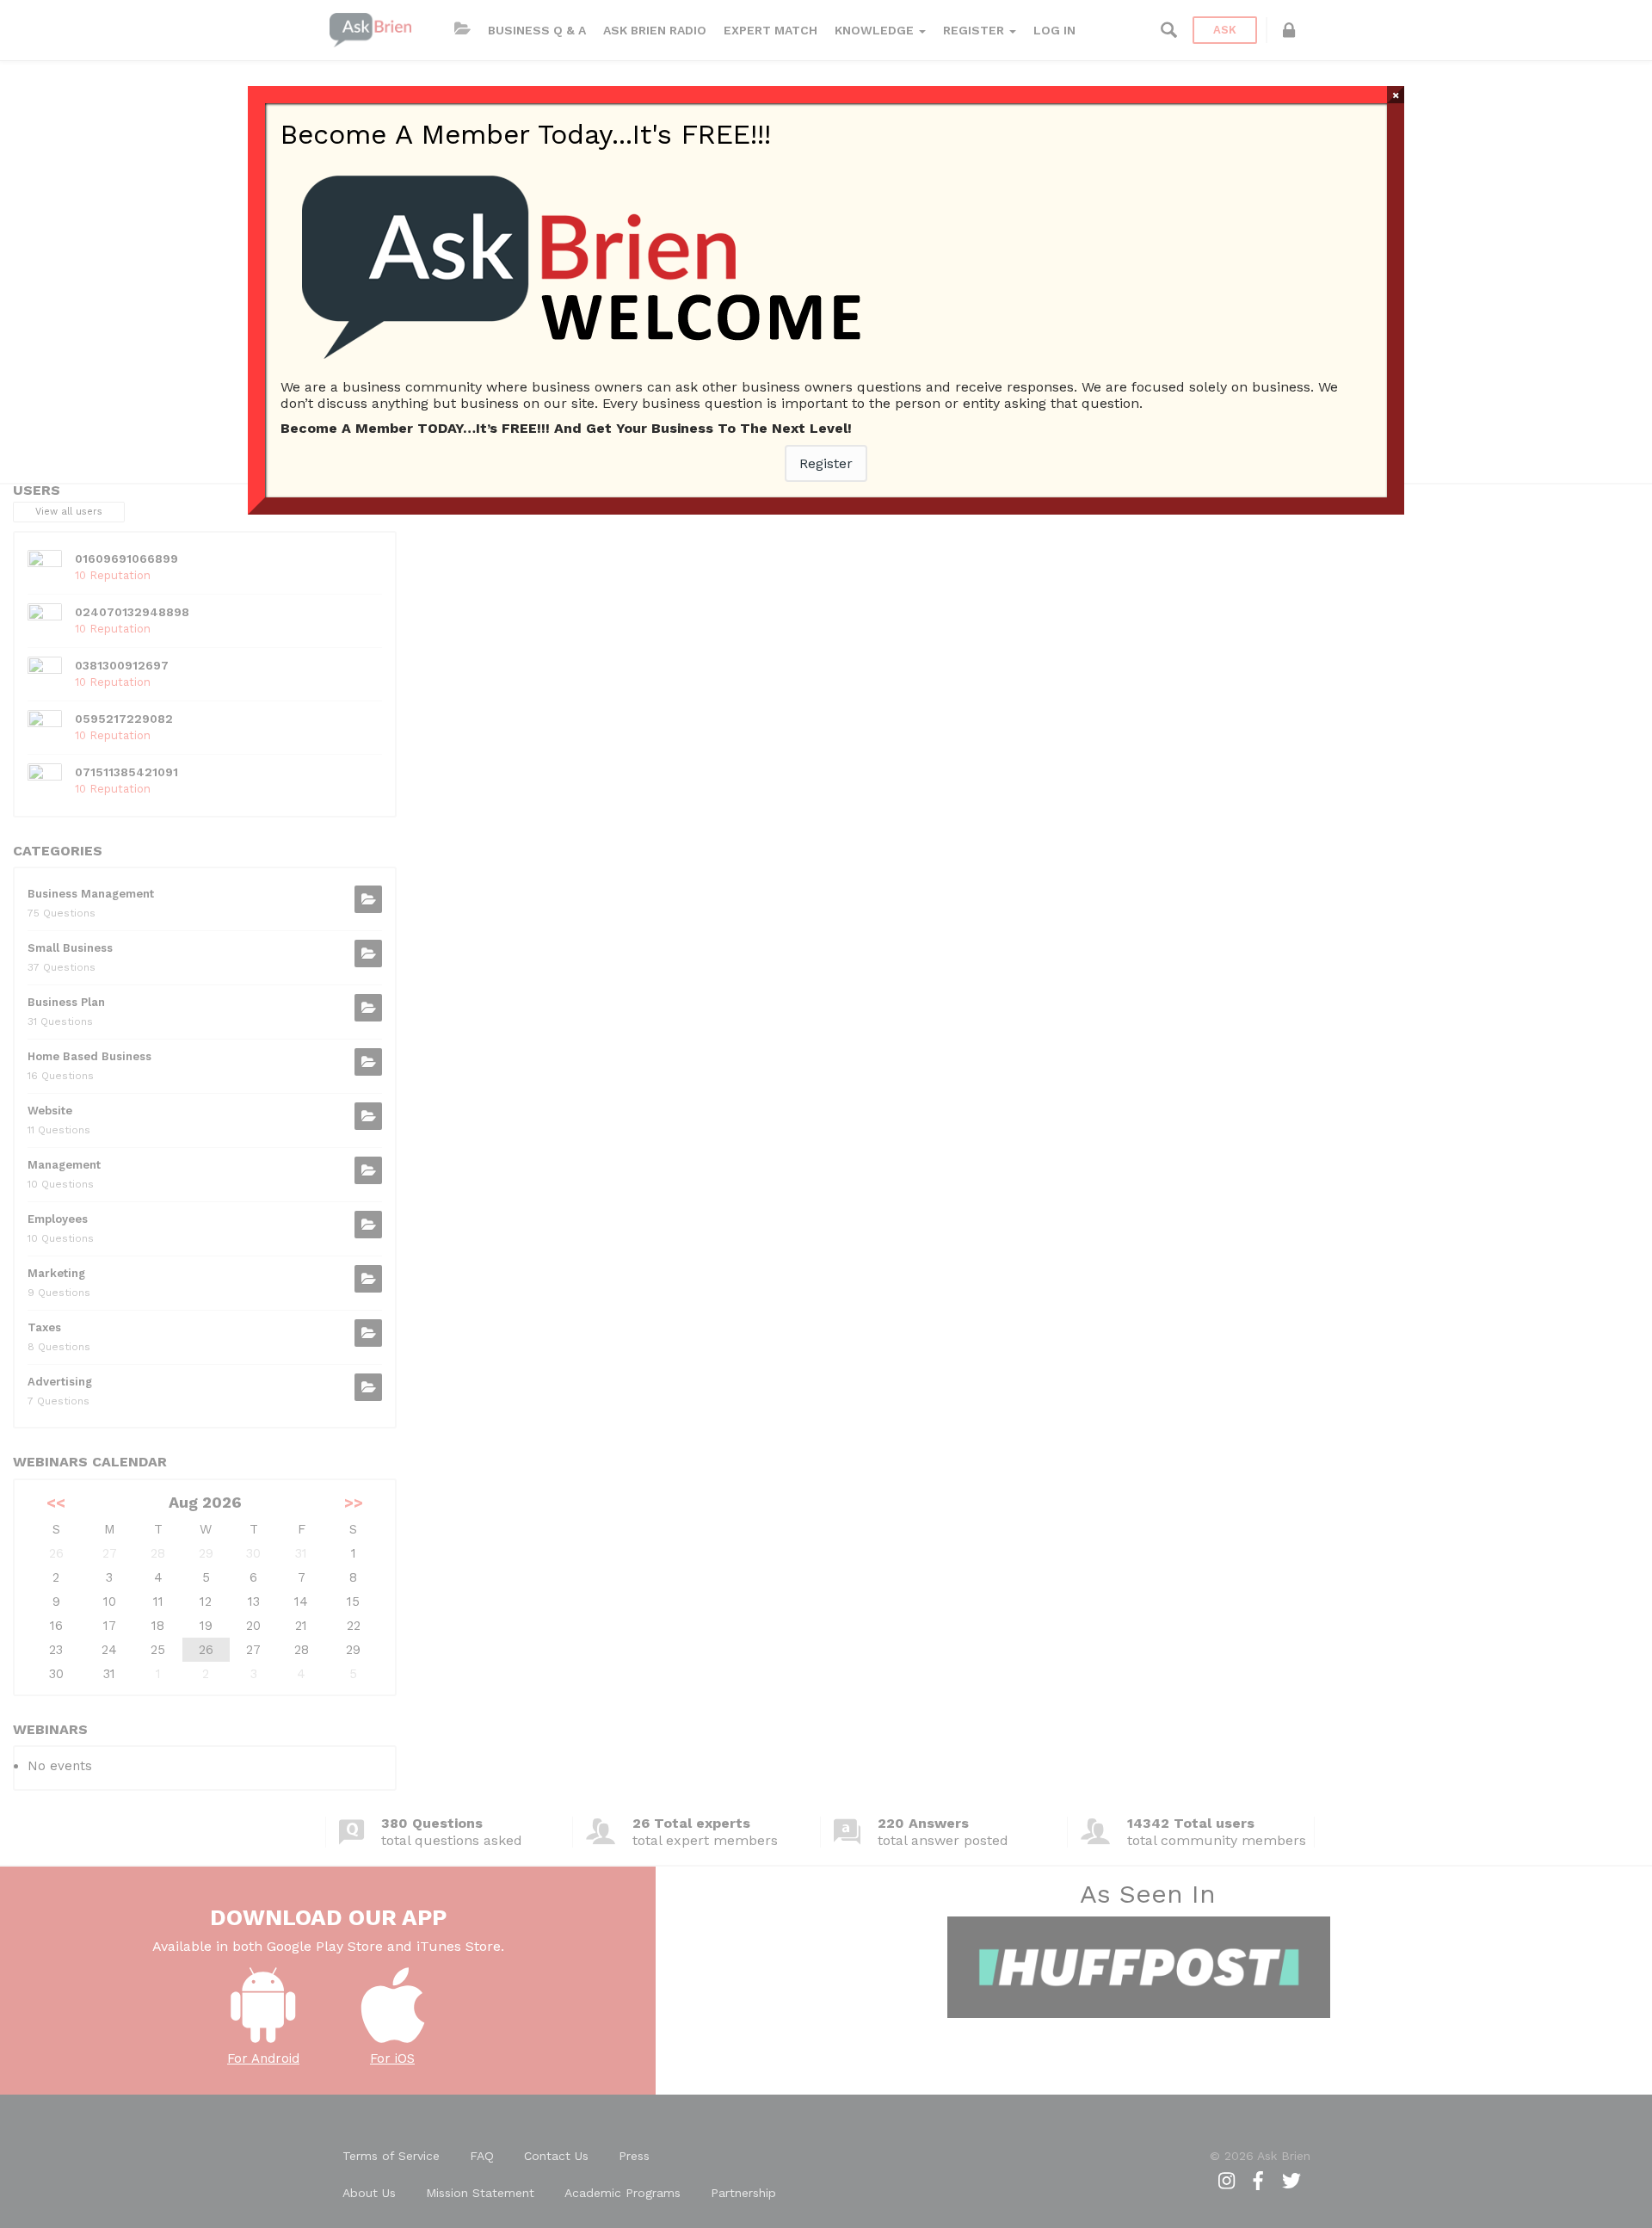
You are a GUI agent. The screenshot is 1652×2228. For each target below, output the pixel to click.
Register (826, 463)
